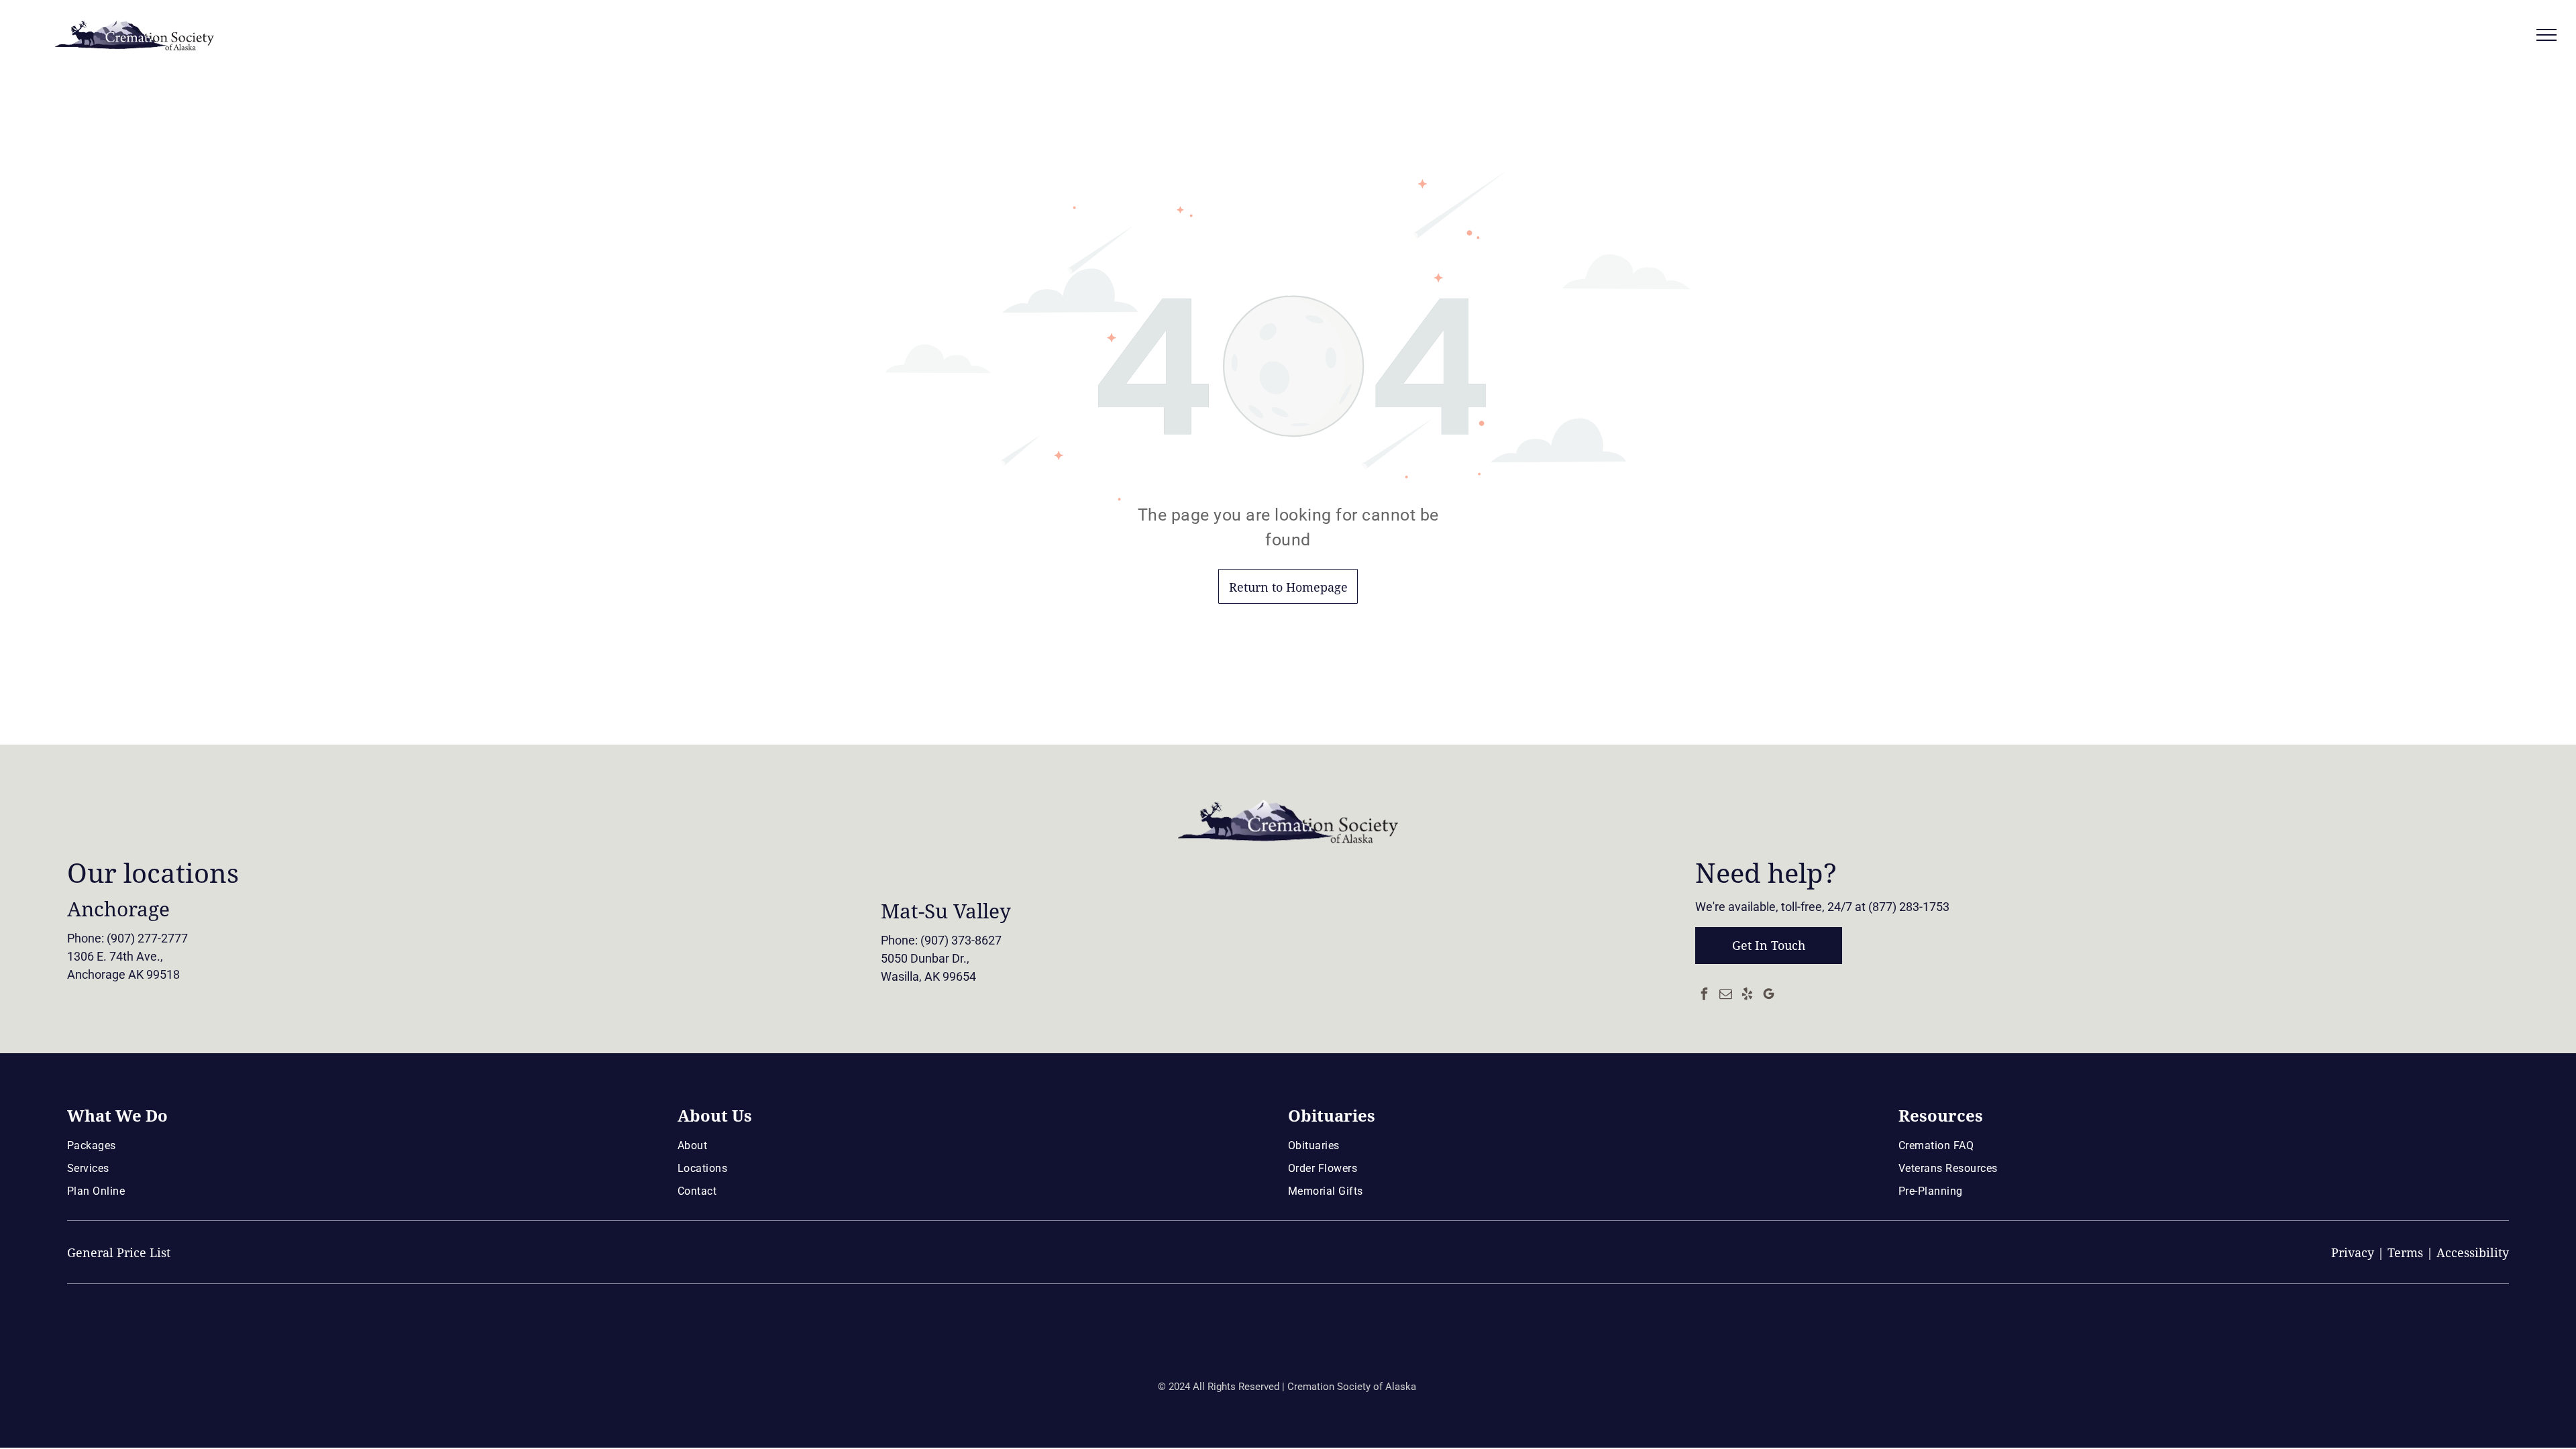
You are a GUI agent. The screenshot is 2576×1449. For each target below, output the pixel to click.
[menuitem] (367, 1145)
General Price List (119, 1253)
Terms (2405, 1253)
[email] (1726, 995)
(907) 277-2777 (147, 938)
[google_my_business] (1769, 995)
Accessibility (2473, 1253)
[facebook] (1705, 995)
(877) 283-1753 (1909, 907)
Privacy (2353, 1253)
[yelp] (1748, 995)
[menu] (2546, 35)
